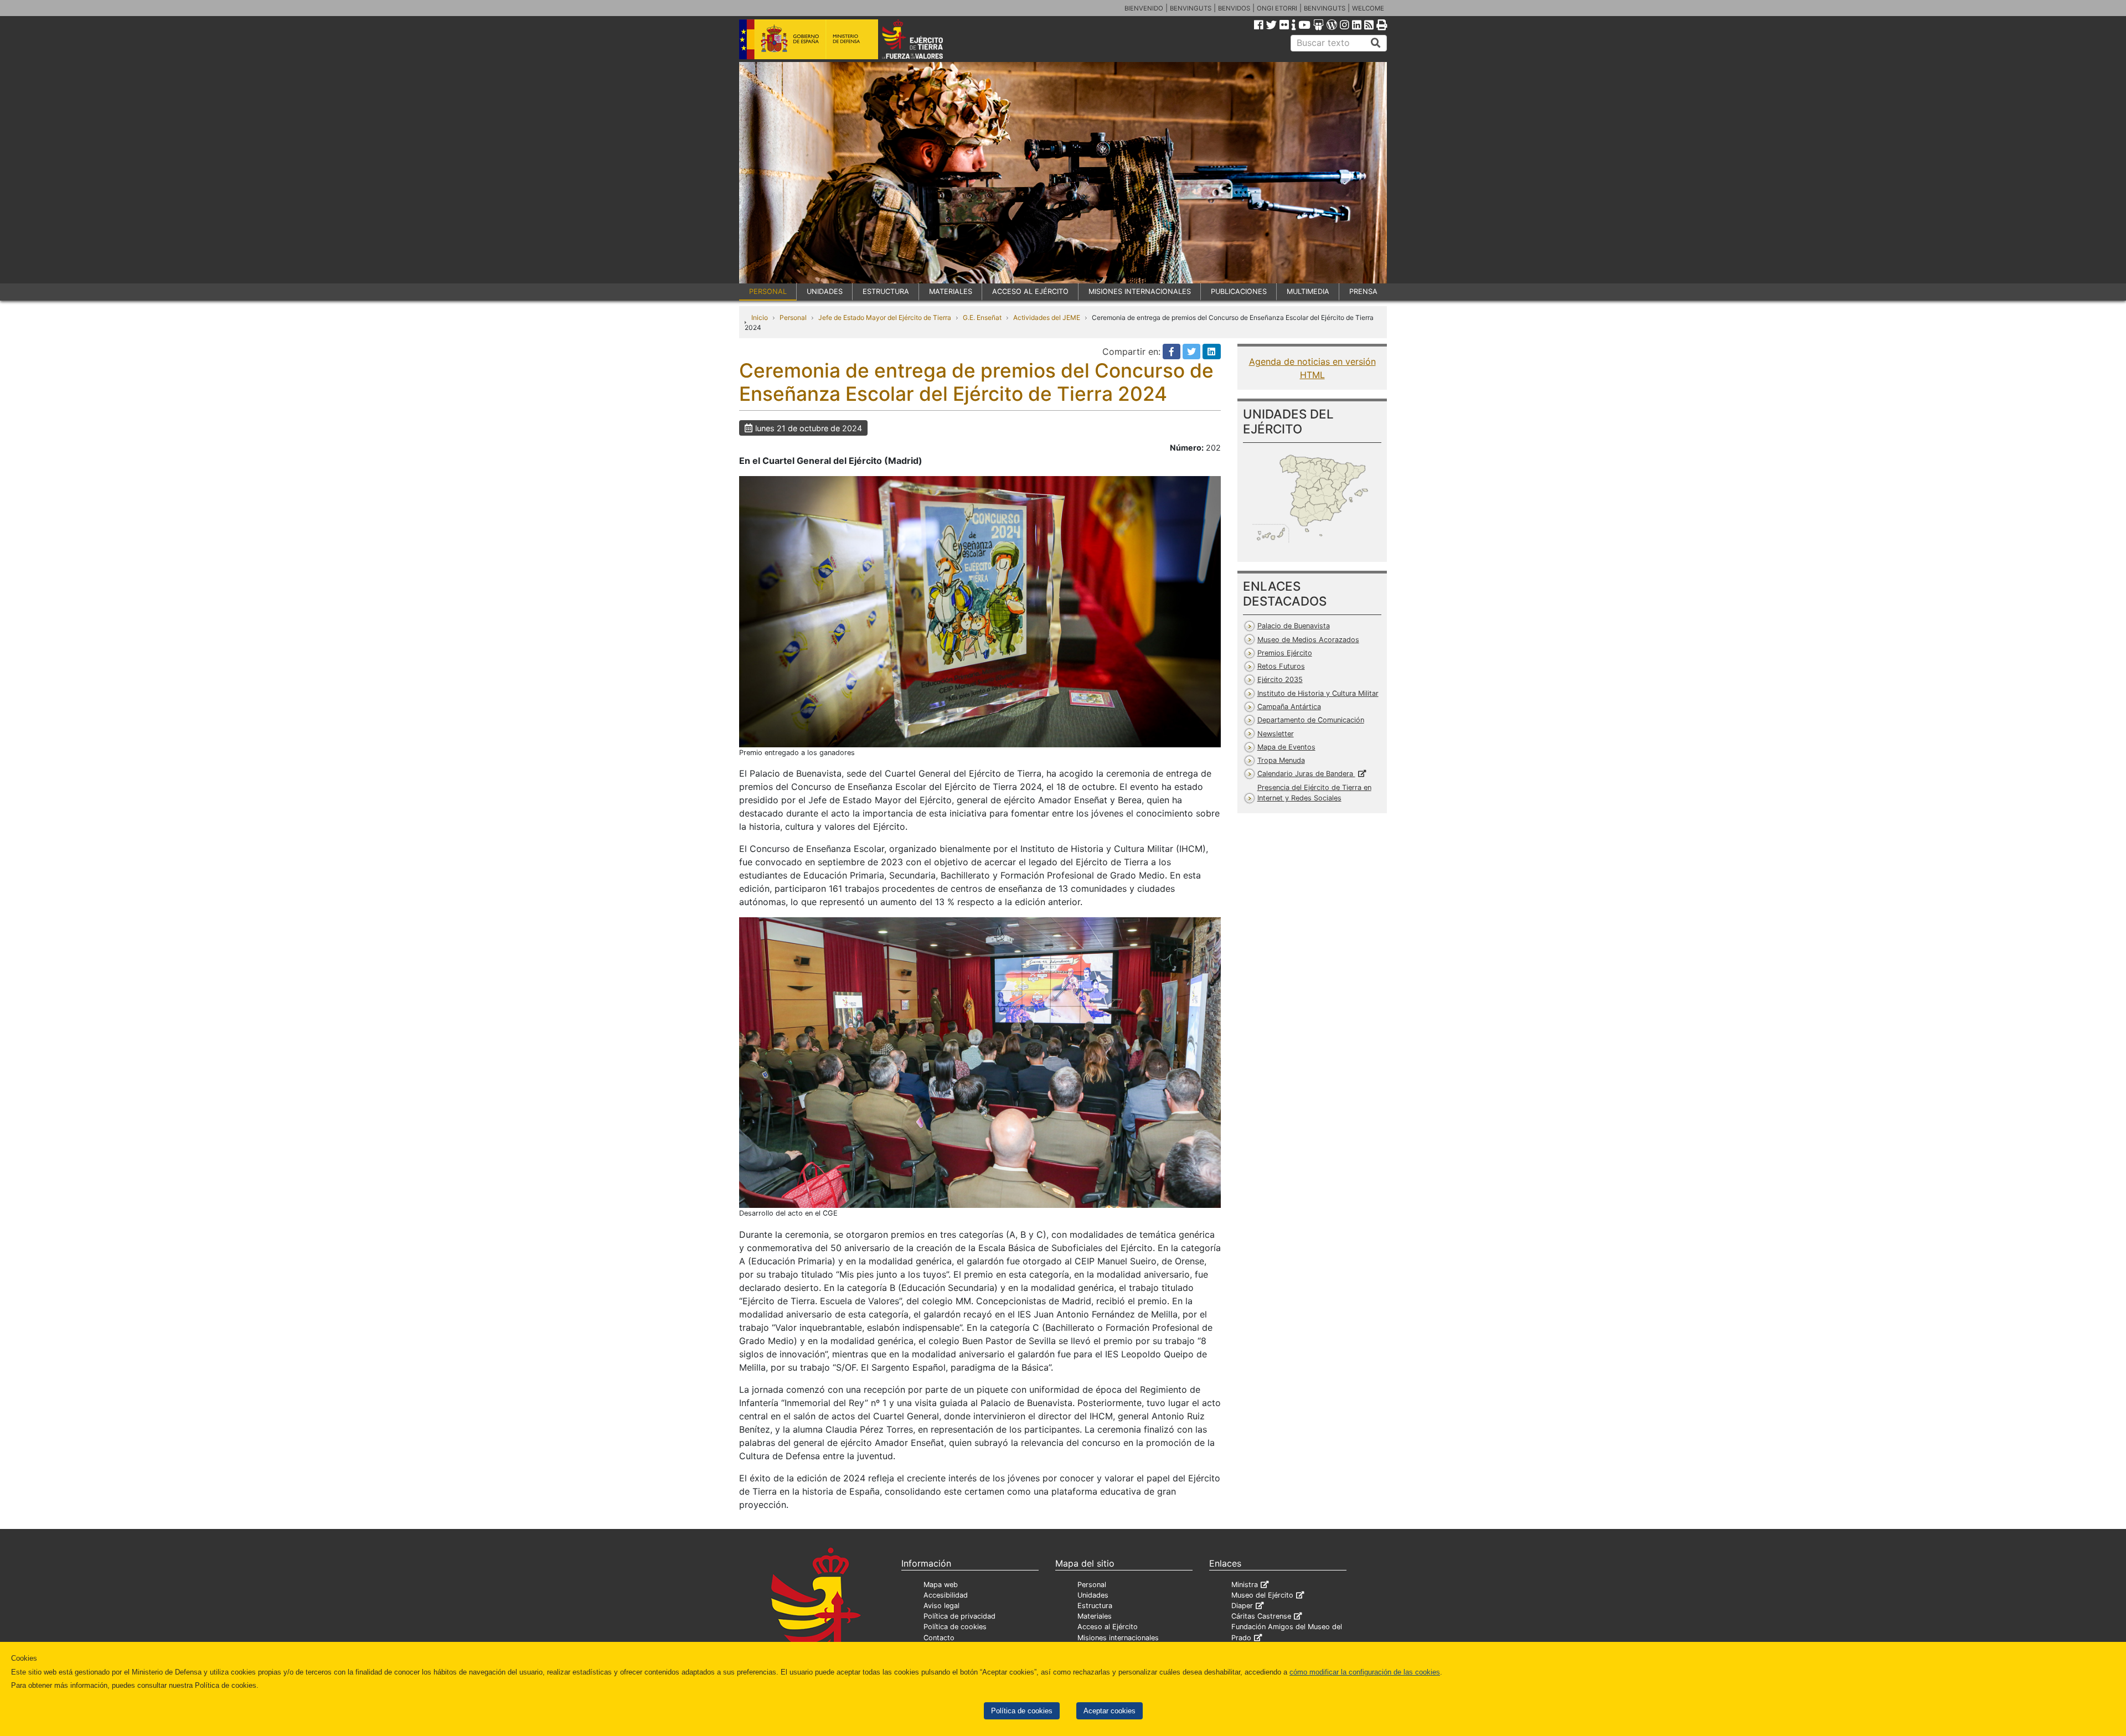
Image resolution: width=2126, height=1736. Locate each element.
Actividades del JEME (1047, 317)
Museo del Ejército (1262, 1595)
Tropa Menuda (1281, 760)
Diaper (1242, 1606)
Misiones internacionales (1118, 1638)
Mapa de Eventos (1286, 747)
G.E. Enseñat (982, 317)
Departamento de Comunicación (1311, 720)
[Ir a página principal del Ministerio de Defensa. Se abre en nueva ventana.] (809, 38)
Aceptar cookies (1110, 1711)
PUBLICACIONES (1239, 291)
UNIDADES (825, 291)
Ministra (1245, 1585)
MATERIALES (951, 291)
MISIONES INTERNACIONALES (1140, 291)
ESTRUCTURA (886, 291)
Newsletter (1276, 734)
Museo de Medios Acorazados (1308, 640)
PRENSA (1363, 291)
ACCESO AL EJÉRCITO (1030, 291)
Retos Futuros (1281, 666)
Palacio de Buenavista (1294, 626)
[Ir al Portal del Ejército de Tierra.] (925, 38)
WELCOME (1368, 8)
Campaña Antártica (1289, 707)
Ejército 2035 (1280, 680)
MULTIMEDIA (1308, 291)
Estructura (1095, 1606)
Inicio (760, 317)
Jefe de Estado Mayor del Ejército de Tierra (885, 317)
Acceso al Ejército (1108, 1627)
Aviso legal (941, 1606)
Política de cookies (1022, 1711)
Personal (793, 317)
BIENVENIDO (1144, 8)
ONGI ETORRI (1277, 8)
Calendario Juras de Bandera (1306, 774)
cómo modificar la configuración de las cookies (1365, 1672)
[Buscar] (1376, 43)
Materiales (1095, 1616)
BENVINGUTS (1191, 8)
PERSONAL (768, 291)
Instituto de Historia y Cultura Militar (1318, 693)
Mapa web (941, 1585)
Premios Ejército (1285, 653)
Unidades (1093, 1595)
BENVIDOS (1234, 8)
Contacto (939, 1638)
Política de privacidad (959, 1616)
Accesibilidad (946, 1595)
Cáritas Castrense (1261, 1616)
